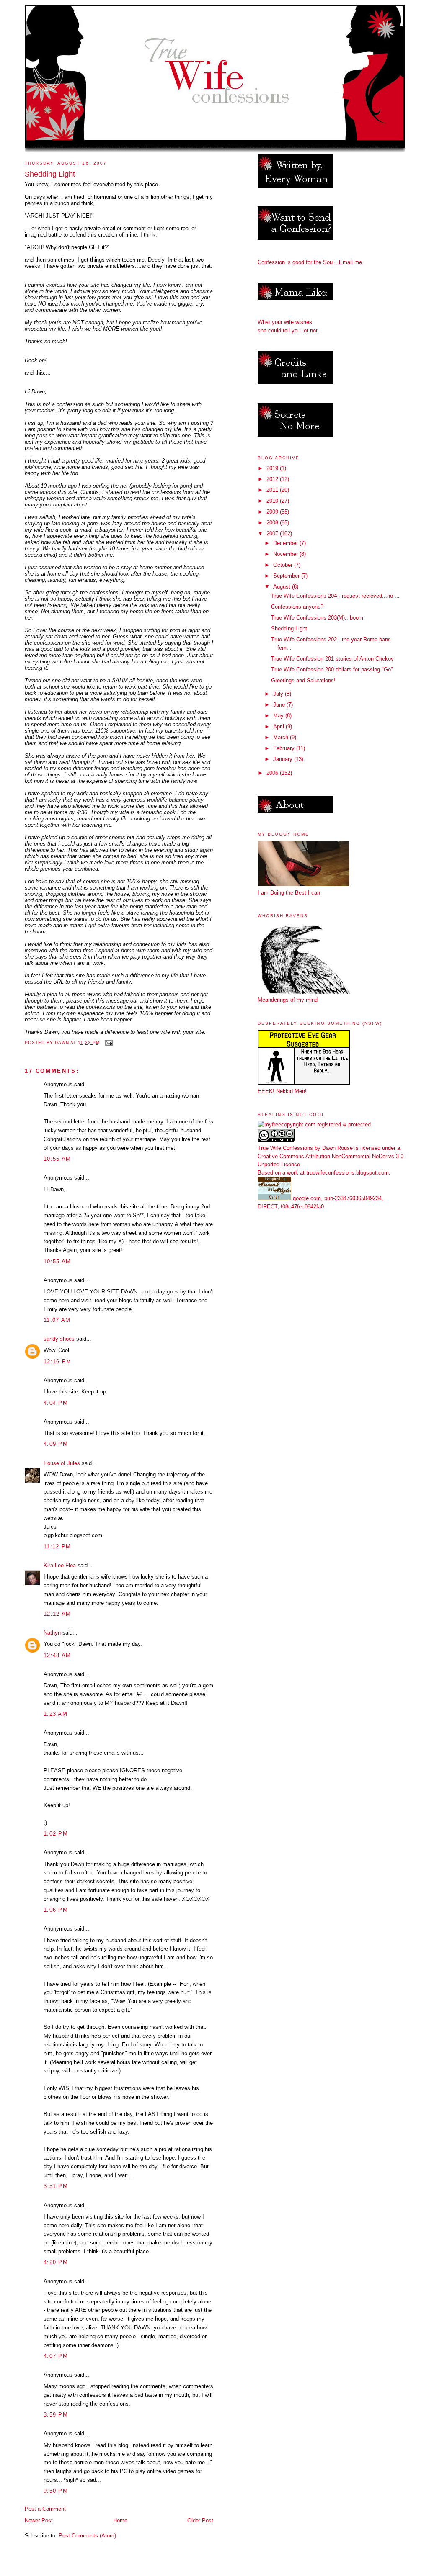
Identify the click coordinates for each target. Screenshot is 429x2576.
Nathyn (52, 1633)
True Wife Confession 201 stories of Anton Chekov (332, 659)
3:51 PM (56, 2186)
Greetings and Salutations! (303, 680)
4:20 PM (56, 2262)
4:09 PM (56, 1444)
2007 (273, 533)
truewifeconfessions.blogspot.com (348, 1173)
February (285, 748)
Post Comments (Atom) (87, 2536)
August (283, 587)
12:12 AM (57, 1614)
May (279, 716)
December (286, 543)
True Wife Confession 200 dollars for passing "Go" (332, 670)
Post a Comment (45, 2509)
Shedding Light (289, 629)
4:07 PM (56, 2356)
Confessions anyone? (297, 607)
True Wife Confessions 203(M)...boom (317, 618)
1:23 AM (56, 1714)
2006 (273, 773)
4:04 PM (56, 1403)
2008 (273, 523)
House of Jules (62, 1463)
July (279, 694)
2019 (273, 468)
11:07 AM (57, 1320)
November (286, 554)
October (284, 565)
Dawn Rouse (337, 1148)
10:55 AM (57, 1159)
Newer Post (39, 2521)
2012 (273, 479)
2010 (273, 501)
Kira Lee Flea (60, 1565)
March (282, 737)
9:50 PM (56, 2491)
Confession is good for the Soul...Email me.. (311, 262)
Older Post (200, 2521)
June (280, 705)
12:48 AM (57, 1655)
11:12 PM (57, 1546)
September (287, 576)
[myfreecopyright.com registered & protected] (314, 1125)
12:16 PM (57, 1361)
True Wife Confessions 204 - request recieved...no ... (335, 596)
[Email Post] (109, 1042)
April (279, 726)
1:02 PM (56, 1834)
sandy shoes (59, 1339)
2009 (273, 512)
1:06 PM (56, 1910)
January (284, 759)
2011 (273, 490)
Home (120, 2521)
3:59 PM (56, 2415)
